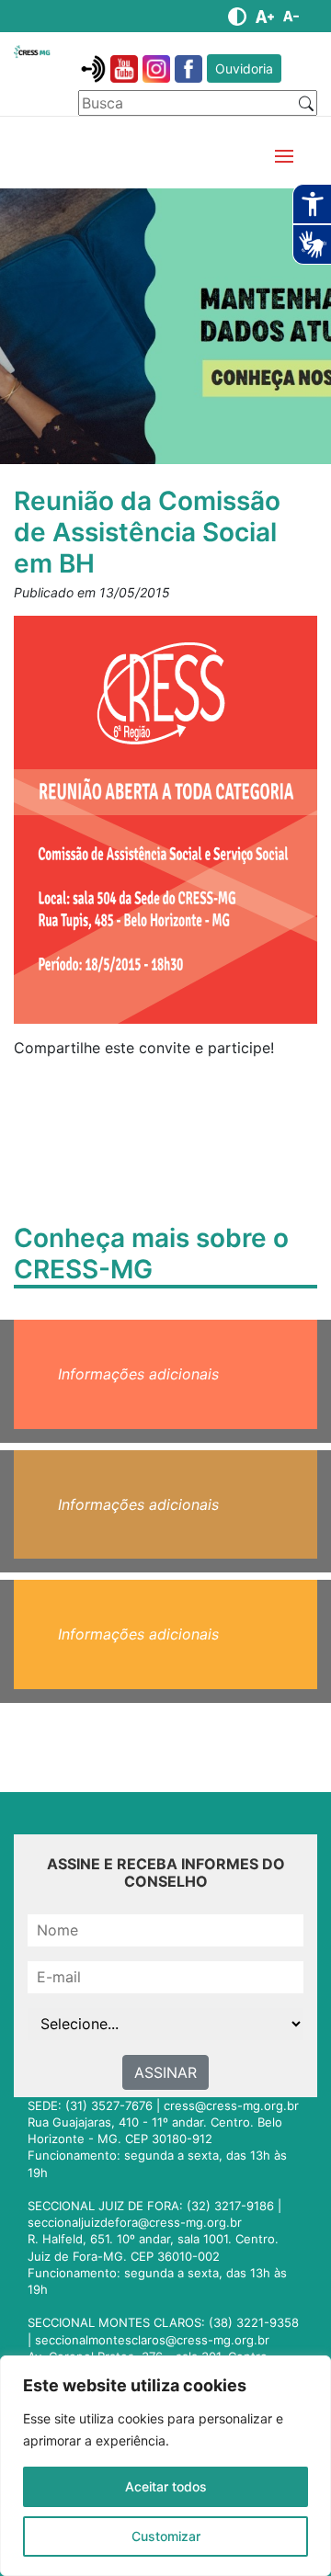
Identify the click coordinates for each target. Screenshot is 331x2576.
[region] (165, 2466)
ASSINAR (165, 2072)
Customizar (166, 2536)
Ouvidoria (244, 68)
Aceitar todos (166, 2486)
